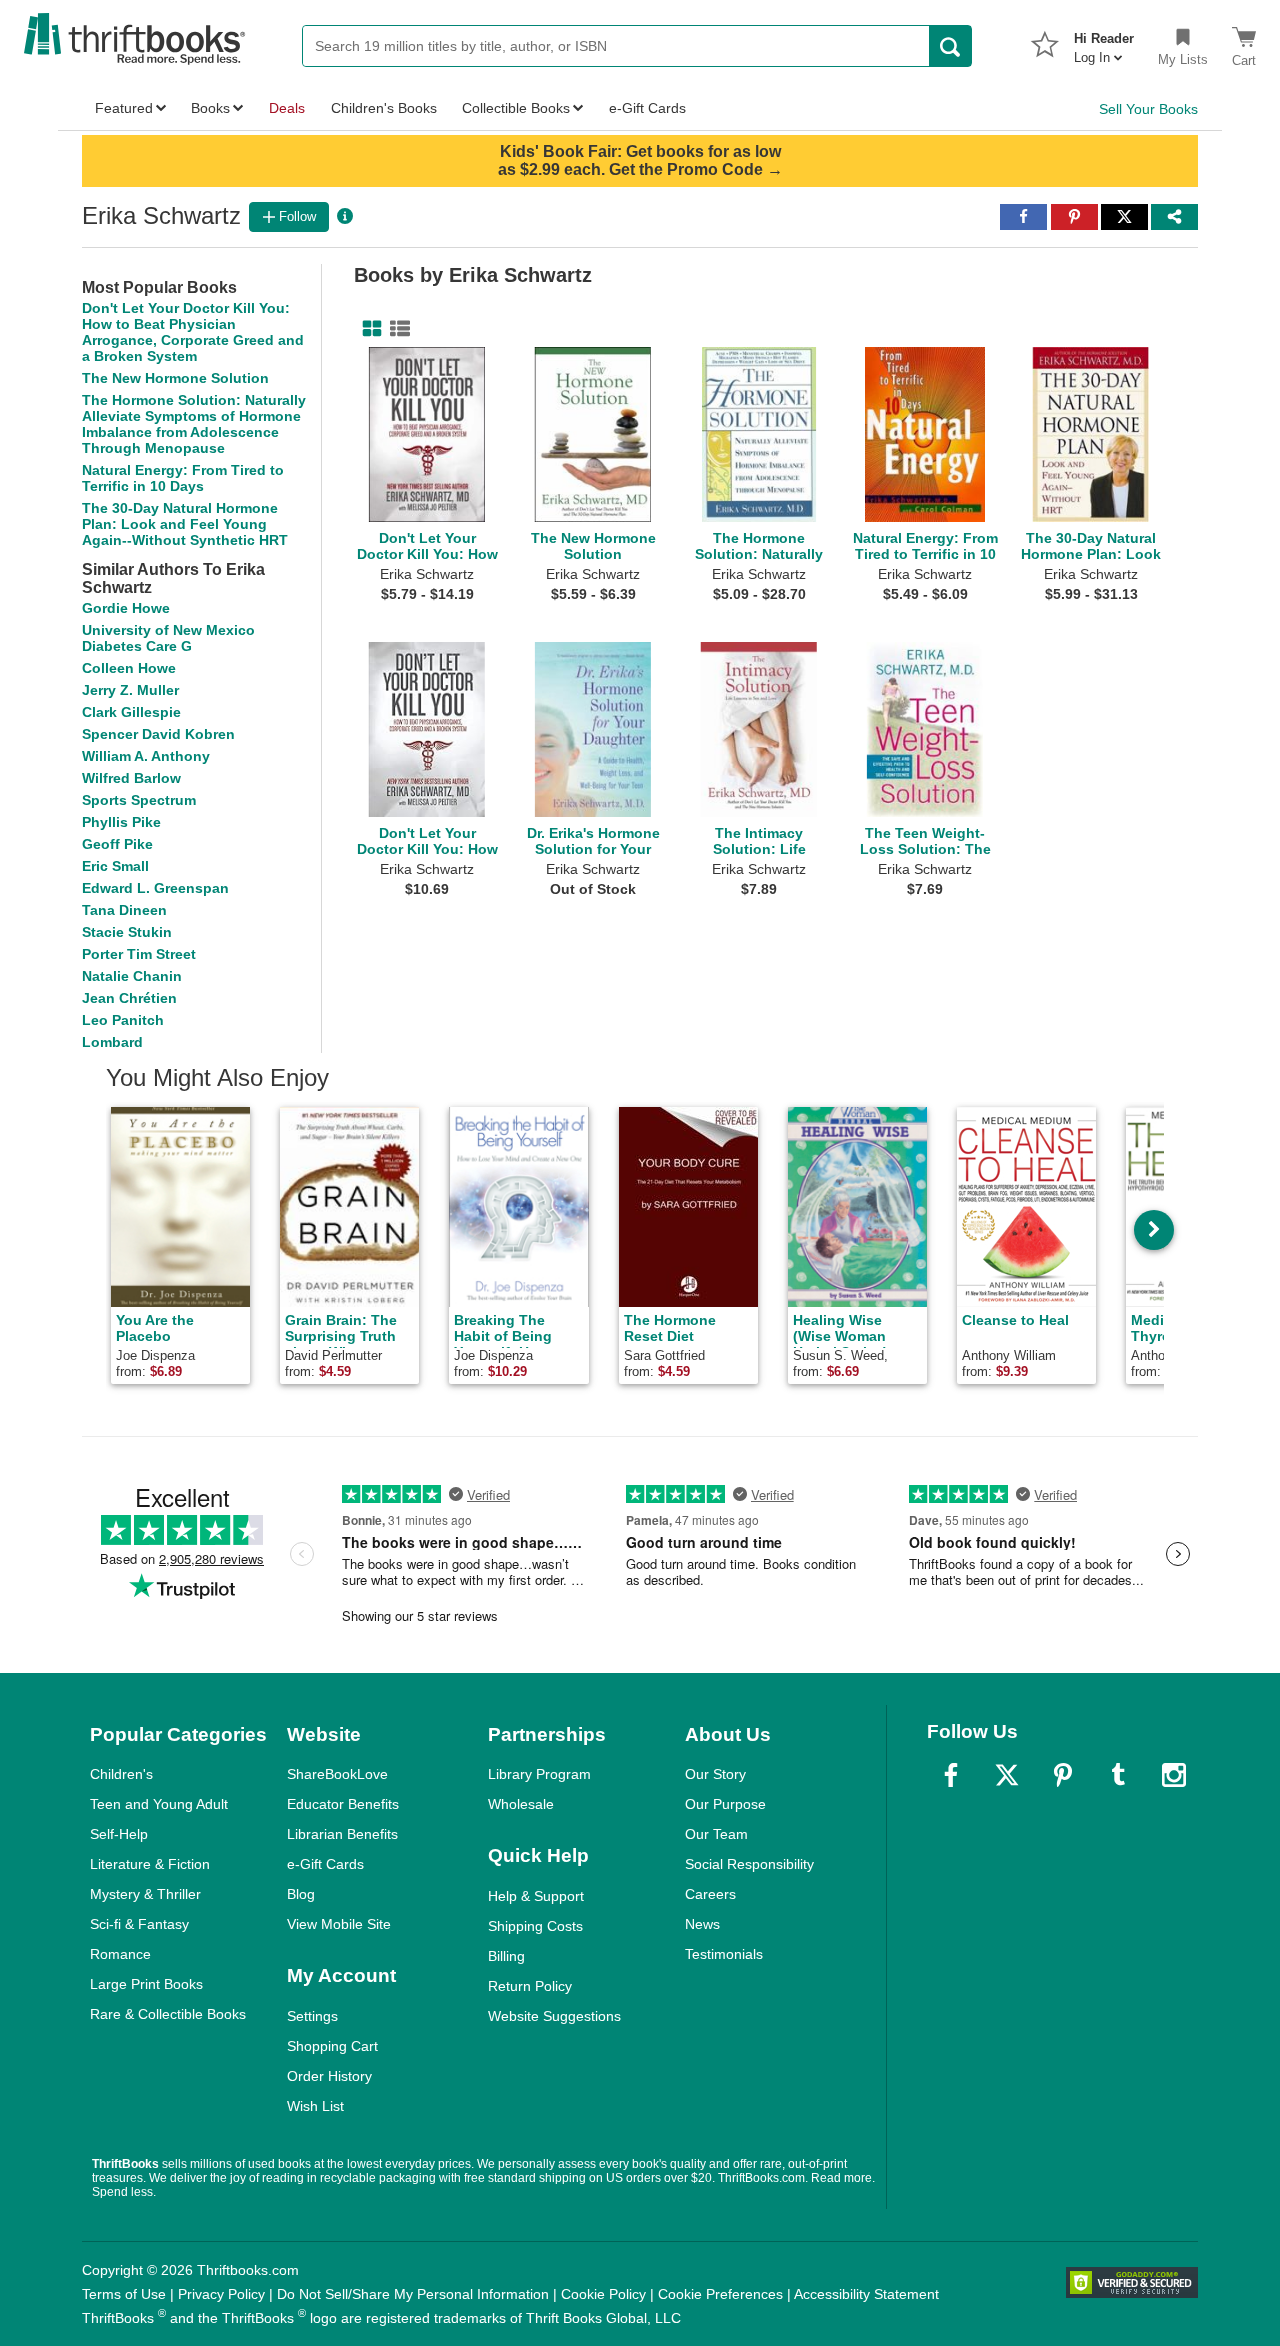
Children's (121, 1774)
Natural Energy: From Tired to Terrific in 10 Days (183, 478)
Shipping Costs (535, 1926)
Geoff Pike (117, 844)
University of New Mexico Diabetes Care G (168, 638)
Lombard (112, 1042)
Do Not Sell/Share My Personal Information (413, 2294)
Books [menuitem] (210, 108)
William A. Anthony (146, 756)
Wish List (315, 2106)
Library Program (539, 1774)
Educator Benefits (343, 1804)
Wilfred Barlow (131, 778)
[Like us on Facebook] (951, 1775)
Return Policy (530, 1986)
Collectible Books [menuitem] (516, 108)
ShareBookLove (337, 1774)
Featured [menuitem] (124, 108)
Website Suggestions (554, 2016)
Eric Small (115, 866)
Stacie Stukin (127, 932)
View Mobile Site (339, 1924)
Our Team (716, 1834)
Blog (301, 1894)
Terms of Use (124, 2294)
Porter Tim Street (139, 954)
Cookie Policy (603, 2294)
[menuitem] (1104, 42)
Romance (120, 1954)
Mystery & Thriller (145, 1894)
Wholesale (521, 1804)
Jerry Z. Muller (130, 690)
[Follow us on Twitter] (1007, 1775)
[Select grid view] (368, 329)
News (702, 1924)
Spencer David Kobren (158, 734)
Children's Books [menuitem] (384, 108)
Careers (710, 1894)
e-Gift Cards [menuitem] (647, 108)
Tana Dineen (124, 910)
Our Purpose (725, 1804)
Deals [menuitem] (287, 108)
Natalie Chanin (132, 976)
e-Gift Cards (325, 1864)
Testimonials (724, 1954)
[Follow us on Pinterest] (1063, 1775)
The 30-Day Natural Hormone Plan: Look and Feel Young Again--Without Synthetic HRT (185, 524)
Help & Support (536, 1896)
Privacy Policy (221, 2294)
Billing (506, 1956)
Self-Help (119, 1834)
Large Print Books (146, 1984)
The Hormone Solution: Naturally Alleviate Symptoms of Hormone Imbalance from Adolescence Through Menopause (194, 424)
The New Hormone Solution (175, 378)
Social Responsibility (749, 1864)
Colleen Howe (129, 668)
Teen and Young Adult (159, 1804)
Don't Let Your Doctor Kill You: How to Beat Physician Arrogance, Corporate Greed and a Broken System (193, 332)
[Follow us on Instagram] (1174, 1775)
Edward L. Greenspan (155, 888)
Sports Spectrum (139, 800)
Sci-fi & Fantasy (139, 1924)
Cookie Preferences (720, 2294)
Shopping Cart (332, 2046)
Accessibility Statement (866, 2294)
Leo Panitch (123, 1020)
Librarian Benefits (342, 1834)
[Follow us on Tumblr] (1118, 1775)
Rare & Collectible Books (168, 2014)
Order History (329, 2076)
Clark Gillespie (131, 712)
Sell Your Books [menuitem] (1148, 109)
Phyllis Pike (121, 822)
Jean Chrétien (129, 998)
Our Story (715, 1774)
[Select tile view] (396, 329)
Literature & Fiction (150, 1864)
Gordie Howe (126, 608)
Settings (312, 2016)
